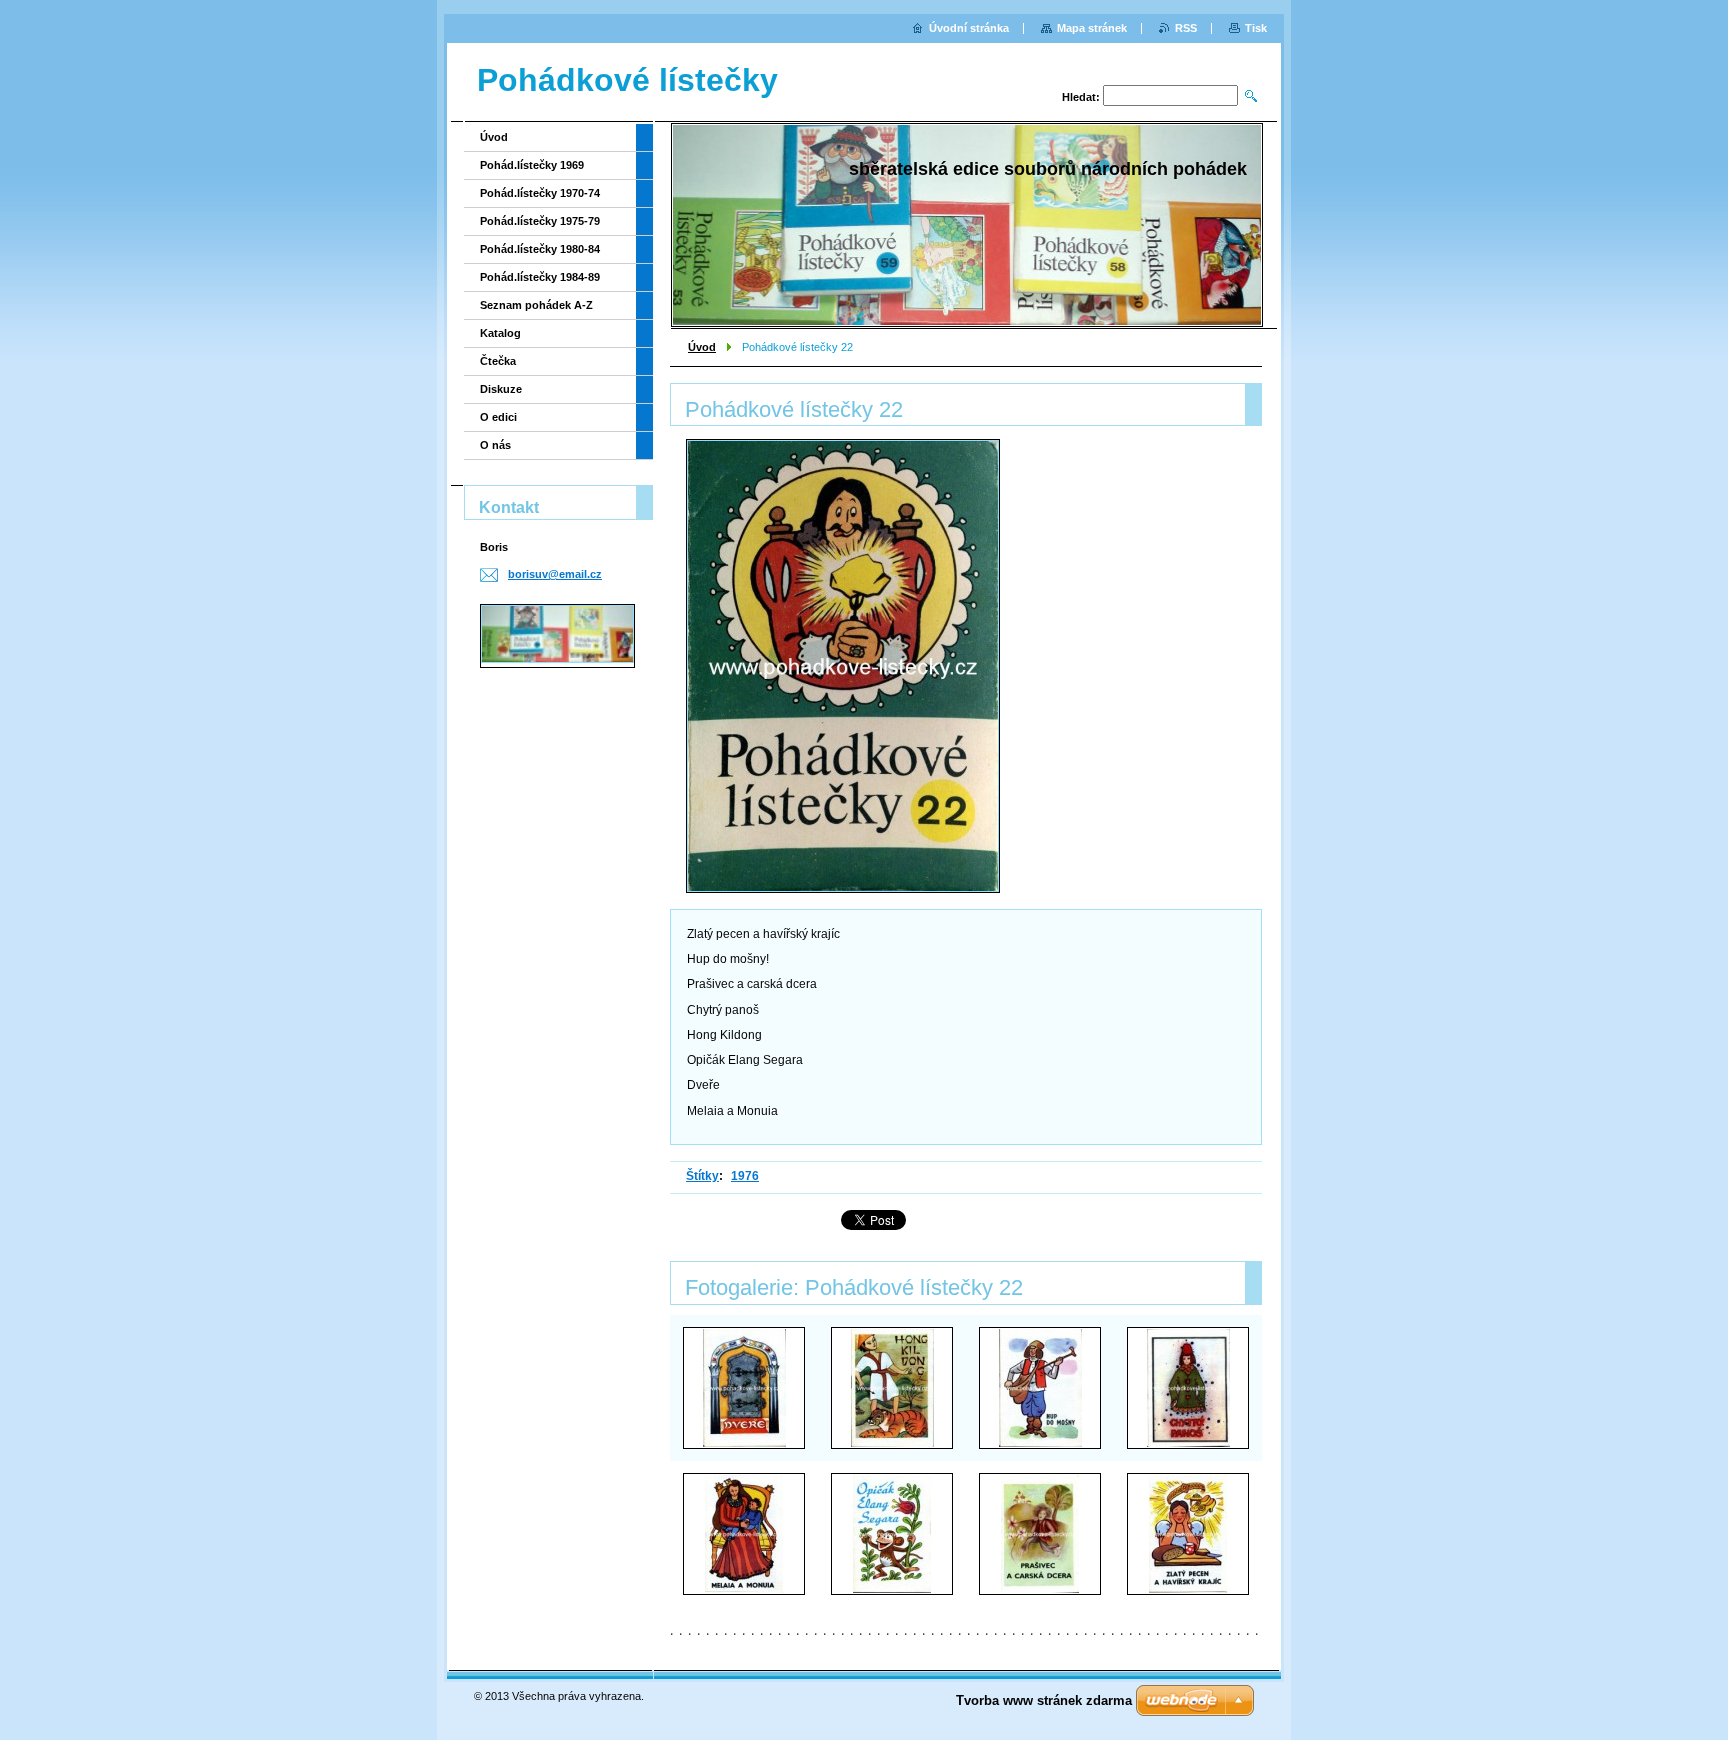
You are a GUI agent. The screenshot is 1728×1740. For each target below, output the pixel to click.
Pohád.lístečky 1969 (532, 165)
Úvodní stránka (969, 28)
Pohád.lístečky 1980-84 (540, 249)
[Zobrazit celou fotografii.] (744, 1388)
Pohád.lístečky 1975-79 (540, 221)
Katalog (500, 333)
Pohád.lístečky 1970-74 (540, 193)
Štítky (702, 1176)
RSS (1186, 28)
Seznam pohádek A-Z (536, 305)
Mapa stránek (1092, 28)
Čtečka (498, 361)
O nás (495, 445)
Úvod (702, 347)
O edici (498, 417)
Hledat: (1081, 97)
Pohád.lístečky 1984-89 (540, 277)
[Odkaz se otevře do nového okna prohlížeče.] (843, 666)
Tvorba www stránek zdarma (1044, 1700)
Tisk (1256, 28)
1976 (745, 1176)
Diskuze (501, 389)
